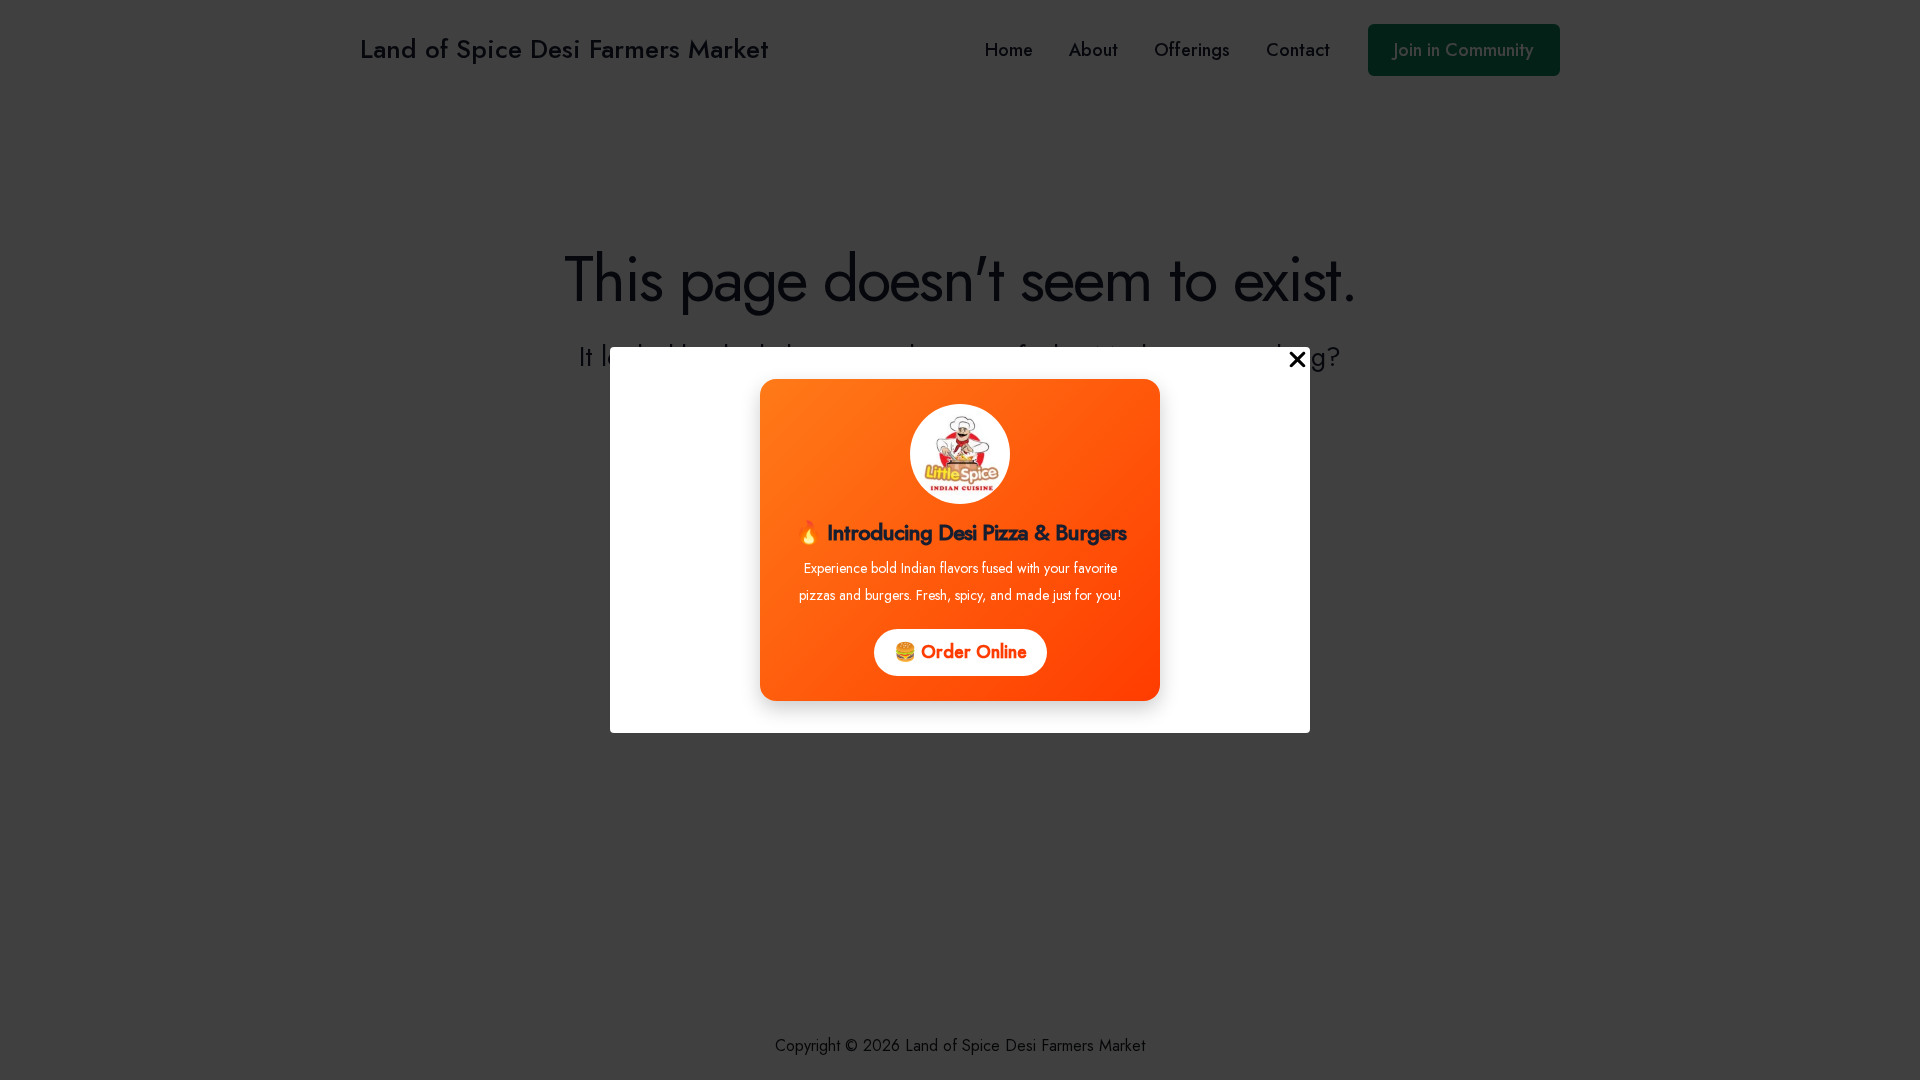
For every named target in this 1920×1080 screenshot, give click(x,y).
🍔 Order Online (960, 652)
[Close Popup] (1297, 361)
